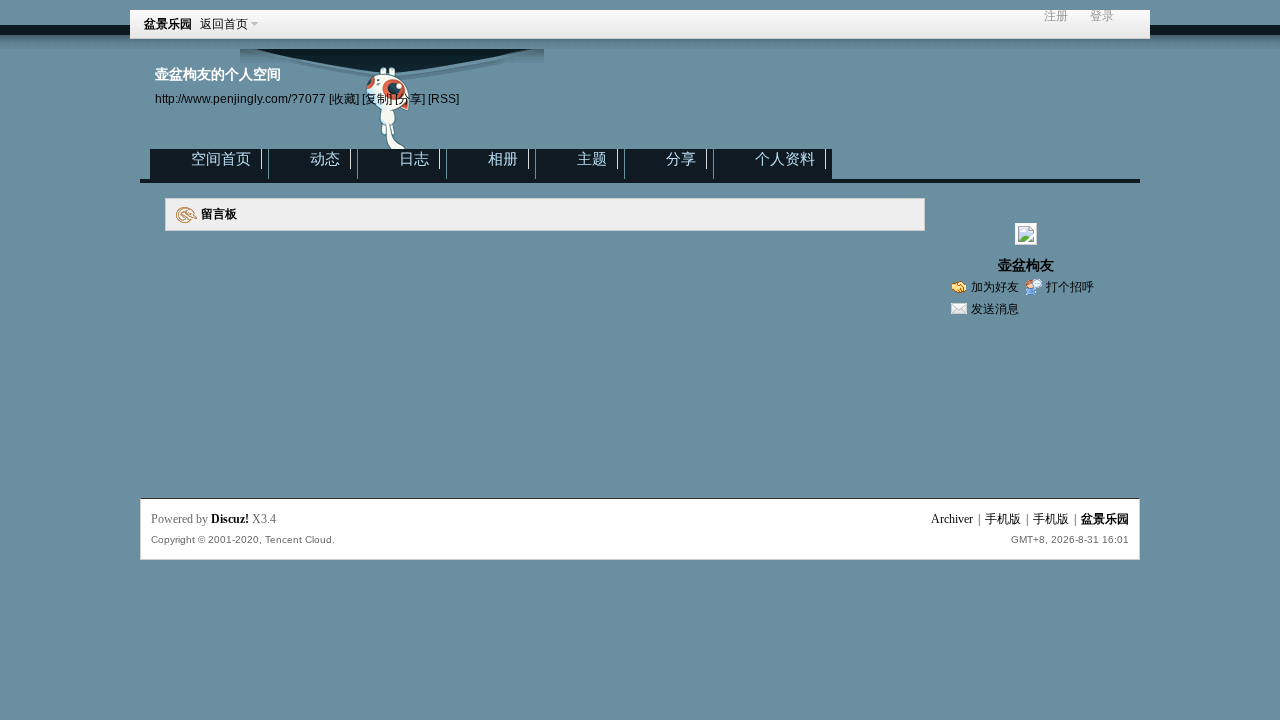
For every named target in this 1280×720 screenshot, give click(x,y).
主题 (592, 159)
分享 (681, 159)
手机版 (1003, 519)
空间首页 (221, 159)
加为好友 (995, 287)
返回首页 (224, 24)
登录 (1102, 16)
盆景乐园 (168, 24)
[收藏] (344, 98)
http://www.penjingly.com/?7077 (240, 98)
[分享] (410, 98)
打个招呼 (1070, 287)
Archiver (952, 519)
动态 (325, 159)
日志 (414, 159)
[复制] (377, 98)
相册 (503, 159)
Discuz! (230, 519)
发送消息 (995, 309)
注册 (1056, 16)
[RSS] (443, 98)
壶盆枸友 (1026, 265)
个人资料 (785, 159)
